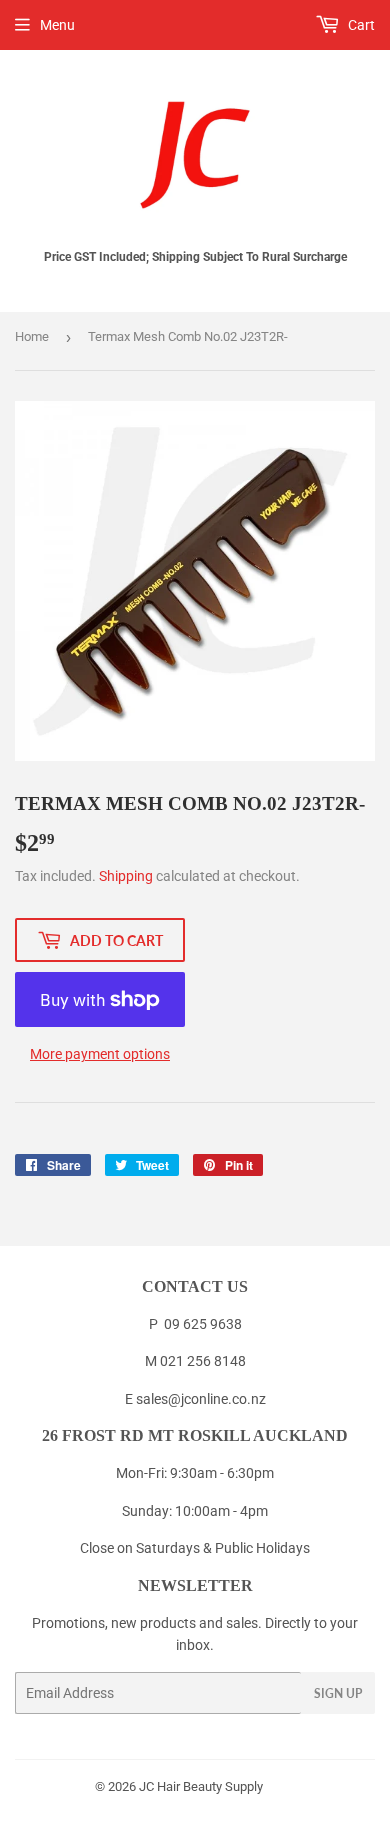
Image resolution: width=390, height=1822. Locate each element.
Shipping (126, 876)
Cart (360, 25)
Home (32, 336)
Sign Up (338, 1693)
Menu (57, 25)
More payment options (100, 1054)
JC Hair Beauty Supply (201, 1786)
